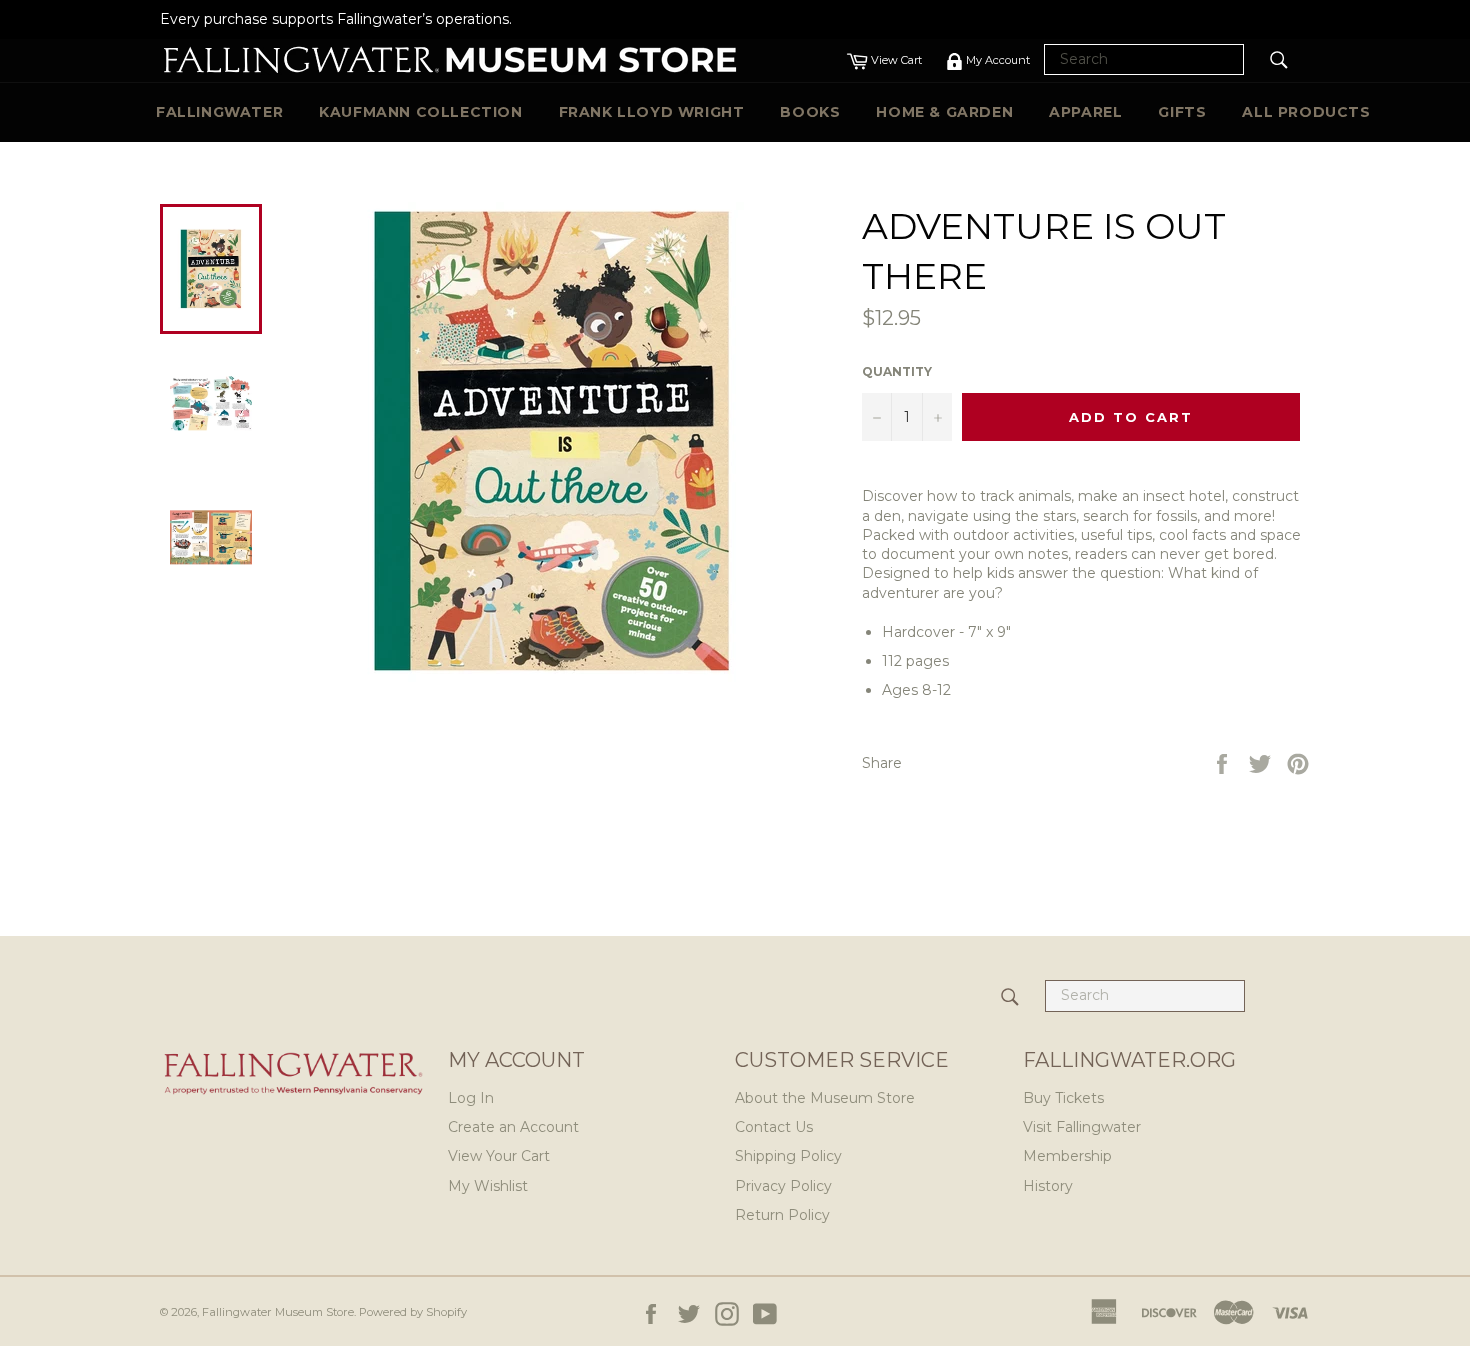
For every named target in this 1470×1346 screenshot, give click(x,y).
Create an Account (513, 1127)
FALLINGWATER (219, 112)
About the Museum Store (825, 1098)
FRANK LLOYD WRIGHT (652, 112)
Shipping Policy (788, 1156)
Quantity (897, 371)
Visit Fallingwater (1082, 1127)
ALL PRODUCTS (1306, 112)
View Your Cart (499, 1156)
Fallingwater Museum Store (278, 1312)
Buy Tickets (1063, 1098)
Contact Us (774, 1127)
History (1048, 1186)
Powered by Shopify (413, 1312)
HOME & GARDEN (944, 112)
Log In (471, 1098)
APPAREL (1085, 112)
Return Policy (782, 1215)
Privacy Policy (783, 1186)
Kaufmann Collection (420, 112)
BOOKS (810, 112)
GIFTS (1182, 112)
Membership (1067, 1156)
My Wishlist (488, 1186)
